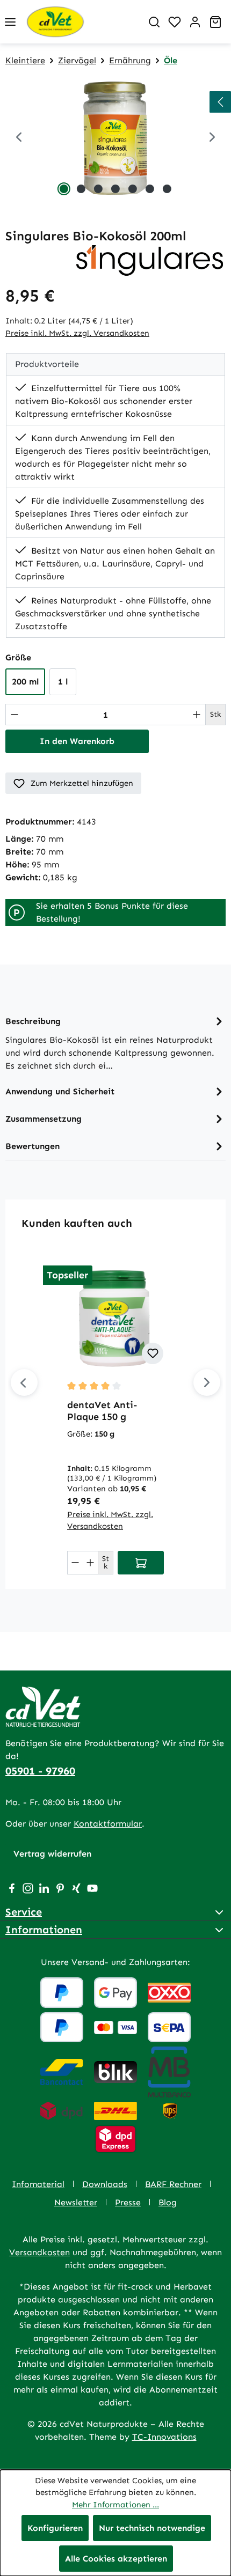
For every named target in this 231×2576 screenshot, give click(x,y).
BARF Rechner (173, 2184)
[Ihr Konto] (195, 22)
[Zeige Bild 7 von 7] (167, 189)
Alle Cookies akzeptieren (116, 2559)
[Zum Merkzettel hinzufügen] (153, 1353)
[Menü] (10, 22)
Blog (168, 2202)
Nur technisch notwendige (152, 2528)
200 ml (25, 682)
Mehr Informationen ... (115, 2505)
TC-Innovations (164, 2437)
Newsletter (76, 2202)
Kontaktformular (108, 1824)
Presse (128, 2202)
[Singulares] (150, 259)
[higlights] (220, 102)
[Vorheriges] (19, 138)
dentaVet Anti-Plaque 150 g (102, 1411)
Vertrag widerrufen (52, 1854)
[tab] (115, 1043)
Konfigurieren (55, 2528)
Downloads (105, 2184)
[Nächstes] (207, 1382)
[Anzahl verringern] (15, 715)
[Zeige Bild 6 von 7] (150, 189)
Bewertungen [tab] (33, 1146)
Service (24, 1912)
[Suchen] (154, 22)
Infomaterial (38, 2184)
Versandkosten (39, 2252)
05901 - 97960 (40, 1771)
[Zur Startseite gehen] (82, 22)
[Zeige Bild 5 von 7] (133, 189)
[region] (115, 138)
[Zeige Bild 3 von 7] (98, 189)
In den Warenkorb (77, 741)
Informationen (44, 1930)
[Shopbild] (115, 138)
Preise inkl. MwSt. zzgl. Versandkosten (77, 333)
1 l (63, 682)
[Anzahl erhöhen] (197, 715)
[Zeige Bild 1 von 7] (64, 189)
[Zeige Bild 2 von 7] (81, 189)
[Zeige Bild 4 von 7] (115, 189)
